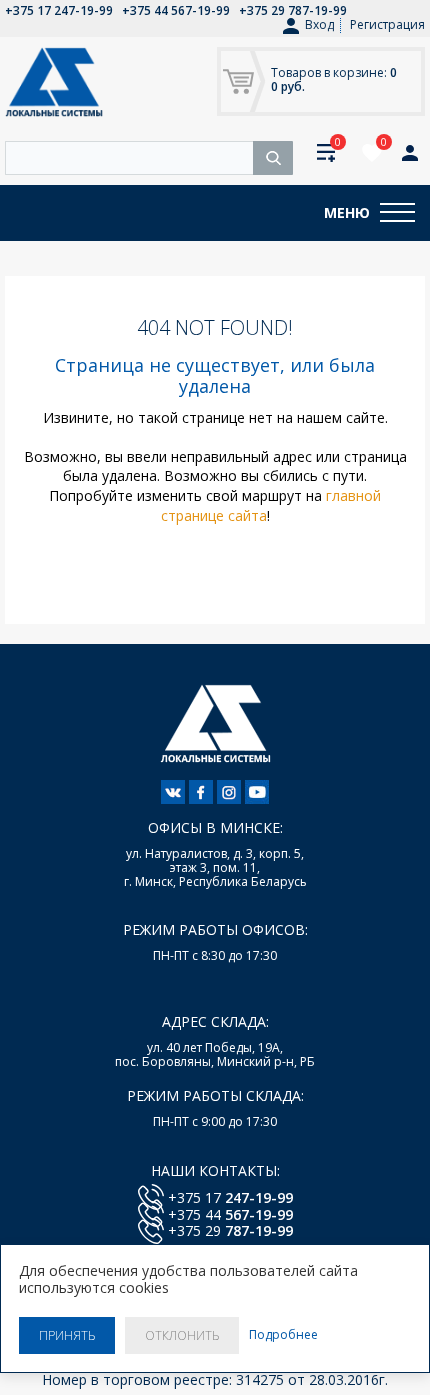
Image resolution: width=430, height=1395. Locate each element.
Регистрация (387, 24)
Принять (67, 1335)
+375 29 (230, 1230)
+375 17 (230, 1197)
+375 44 (230, 1214)
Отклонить (182, 1335)
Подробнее (283, 1335)
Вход (319, 25)
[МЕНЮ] (397, 213)
